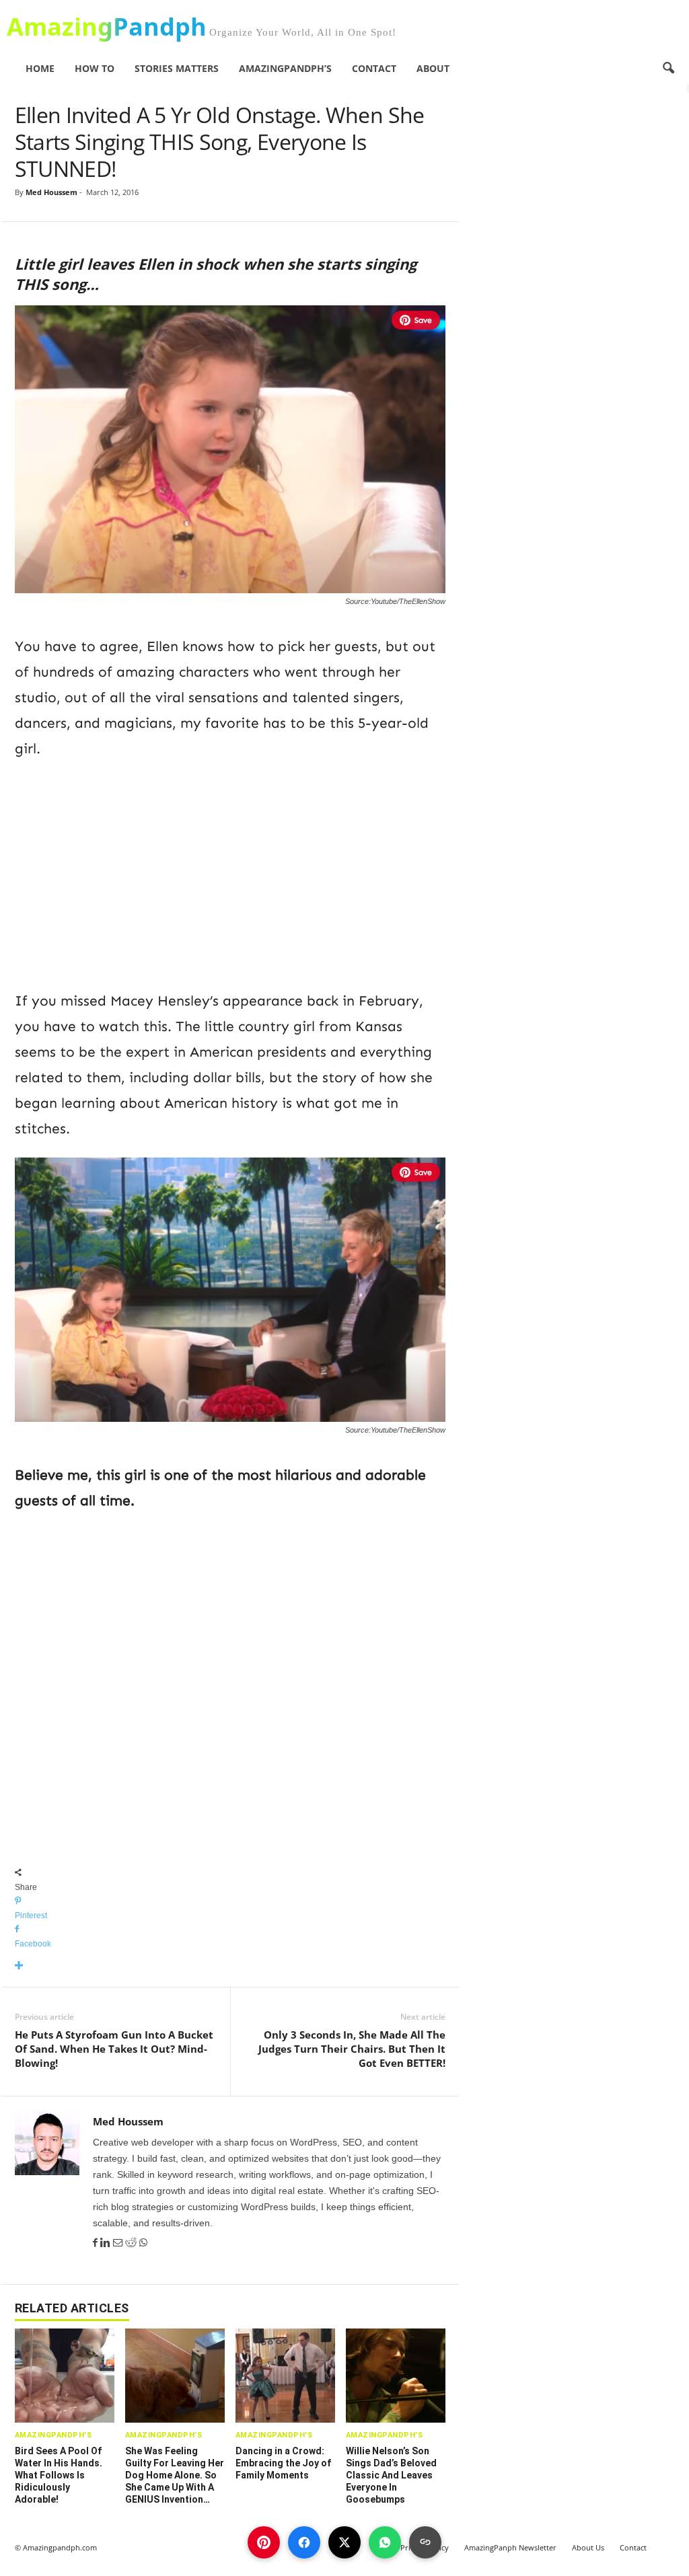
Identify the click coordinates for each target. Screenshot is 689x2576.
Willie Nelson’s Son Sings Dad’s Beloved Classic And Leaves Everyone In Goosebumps (391, 2475)
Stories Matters (177, 68)
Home (40, 68)
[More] (230, 1966)
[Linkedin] (107, 2243)
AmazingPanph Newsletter (510, 2547)
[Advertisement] (230, 872)
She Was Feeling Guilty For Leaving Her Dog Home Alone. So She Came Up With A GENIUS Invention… (175, 2475)
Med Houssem (51, 192)
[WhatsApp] (143, 2243)
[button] (668, 69)
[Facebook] (97, 2243)
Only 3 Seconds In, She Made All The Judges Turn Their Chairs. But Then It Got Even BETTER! (352, 2049)
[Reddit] (132, 2243)
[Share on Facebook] (304, 2542)
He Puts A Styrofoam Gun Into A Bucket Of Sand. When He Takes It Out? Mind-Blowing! (114, 2049)
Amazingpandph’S (285, 68)
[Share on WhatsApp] (385, 2542)
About (433, 68)
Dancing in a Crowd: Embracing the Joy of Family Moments (283, 2463)
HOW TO (95, 68)
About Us (588, 2547)
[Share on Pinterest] (264, 2542)
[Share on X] (344, 2542)
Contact (374, 68)
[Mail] (119, 2243)
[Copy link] (425, 2542)
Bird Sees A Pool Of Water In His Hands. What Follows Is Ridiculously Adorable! (59, 2475)
